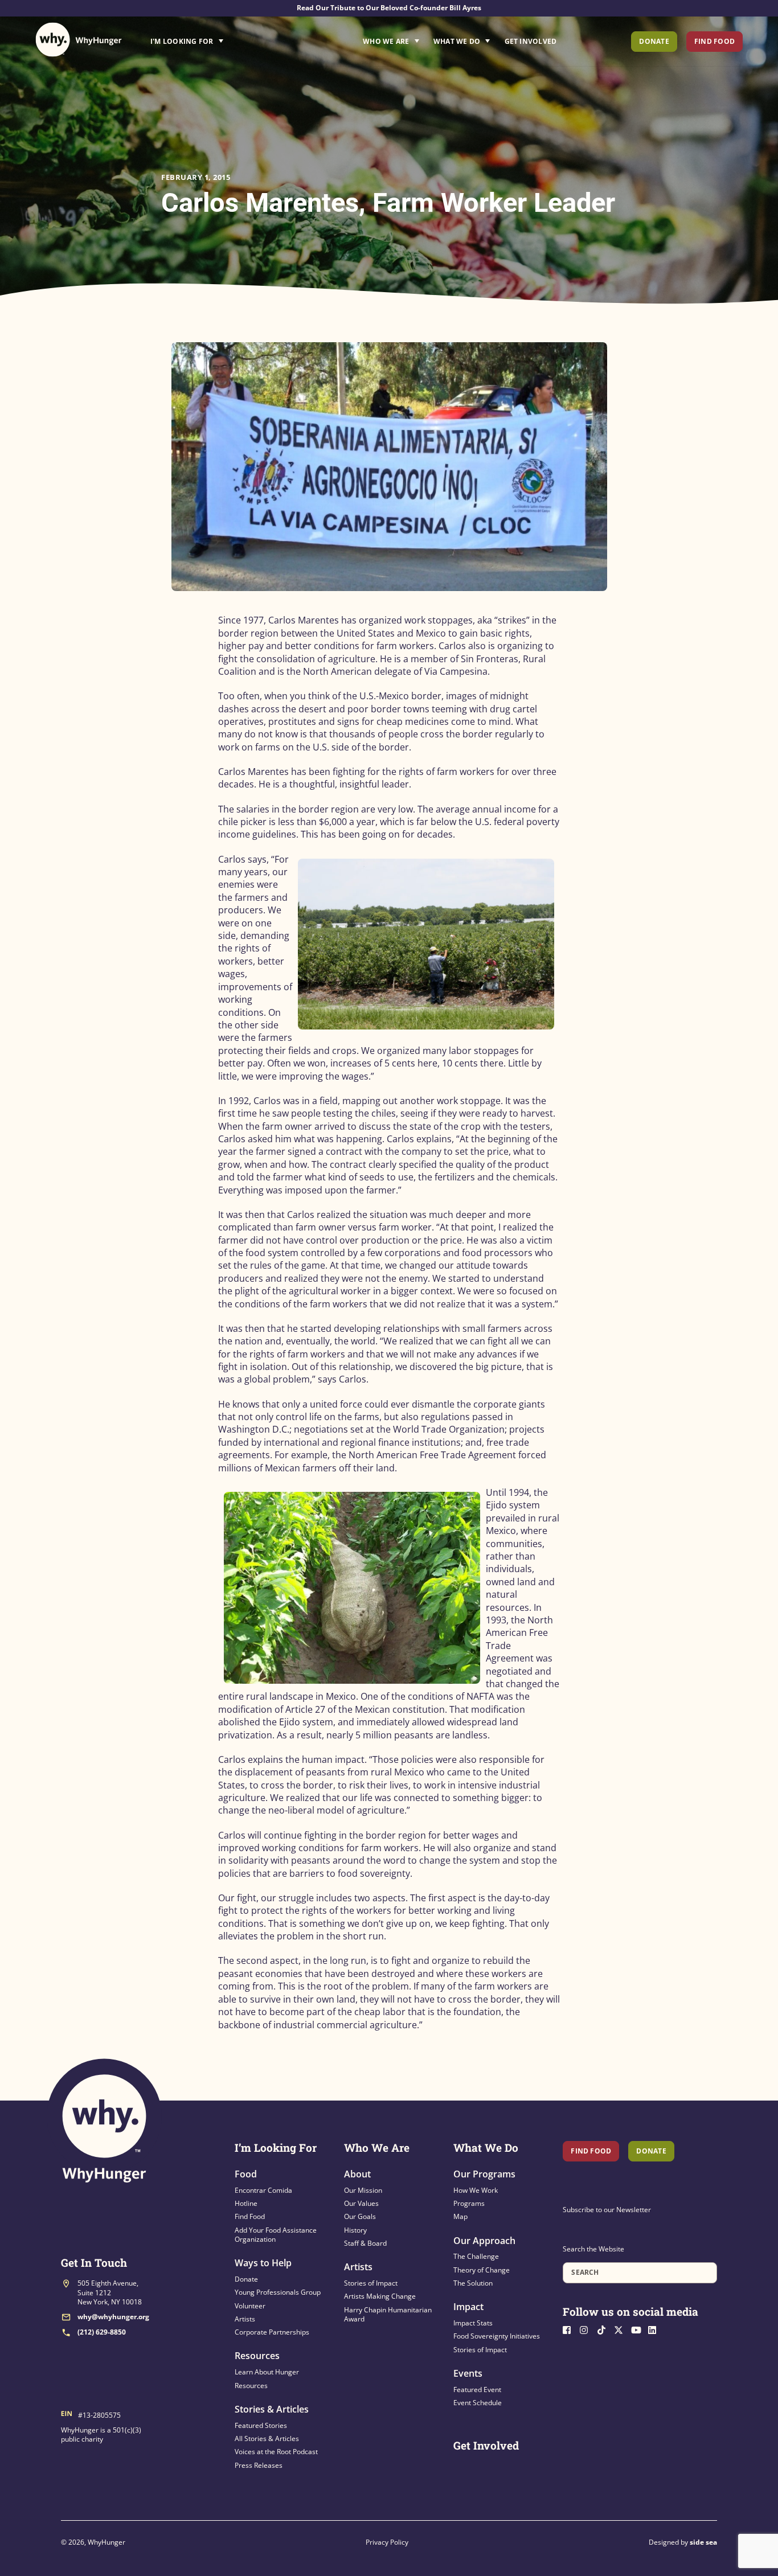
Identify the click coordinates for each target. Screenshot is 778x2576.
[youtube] (638, 2329)
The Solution (473, 2283)
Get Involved (531, 41)
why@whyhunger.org (113, 2317)
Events (468, 2373)
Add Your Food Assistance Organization (276, 2235)
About (357, 2174)
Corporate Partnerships (272, 2332)
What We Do (457, 41)
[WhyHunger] (79, 40)
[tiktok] (604, 2329)
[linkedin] (656, 2329)
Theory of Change (482, 2270)
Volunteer (250, 2306)
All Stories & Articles (267, 2438)
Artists (245, 2319)
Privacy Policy (387, 2542)
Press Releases (259, 2465)
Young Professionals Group (278, 2292)
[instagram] (587, 2329)
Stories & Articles (272, 2409)
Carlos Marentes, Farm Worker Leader (388, 202)
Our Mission (363, 2190)
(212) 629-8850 (102, 2332)
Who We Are (386, 41)
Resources (257, 2356)
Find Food (714, 41)
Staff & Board (365, 2243)
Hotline (246, 2203)
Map (460, 2216)
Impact (468, 2307)
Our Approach (484, 2241)
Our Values (361, 2203)
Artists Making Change (380, 2296)
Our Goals (360, 2216)
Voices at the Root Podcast (276, 2452)
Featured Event (477, 2390)
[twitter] (621, 2329)
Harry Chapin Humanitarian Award (388, 2314)
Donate (654, 41)
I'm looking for (219, 38)
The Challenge (476, 2256)
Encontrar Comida (263, 2190)
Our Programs (484, 2174)
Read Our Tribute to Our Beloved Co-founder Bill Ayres (389, 8)
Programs (469, 2203)
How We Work (476, 2190)
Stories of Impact (371, 2283)
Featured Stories (261, 2425)
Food (246, 2174)
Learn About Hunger (267, 2372)
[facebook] (570, 2329)
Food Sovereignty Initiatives (497, 2336)
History (355, 2230)
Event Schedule (478, 2403)
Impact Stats (473, 2323)
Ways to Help (263, 2263)
